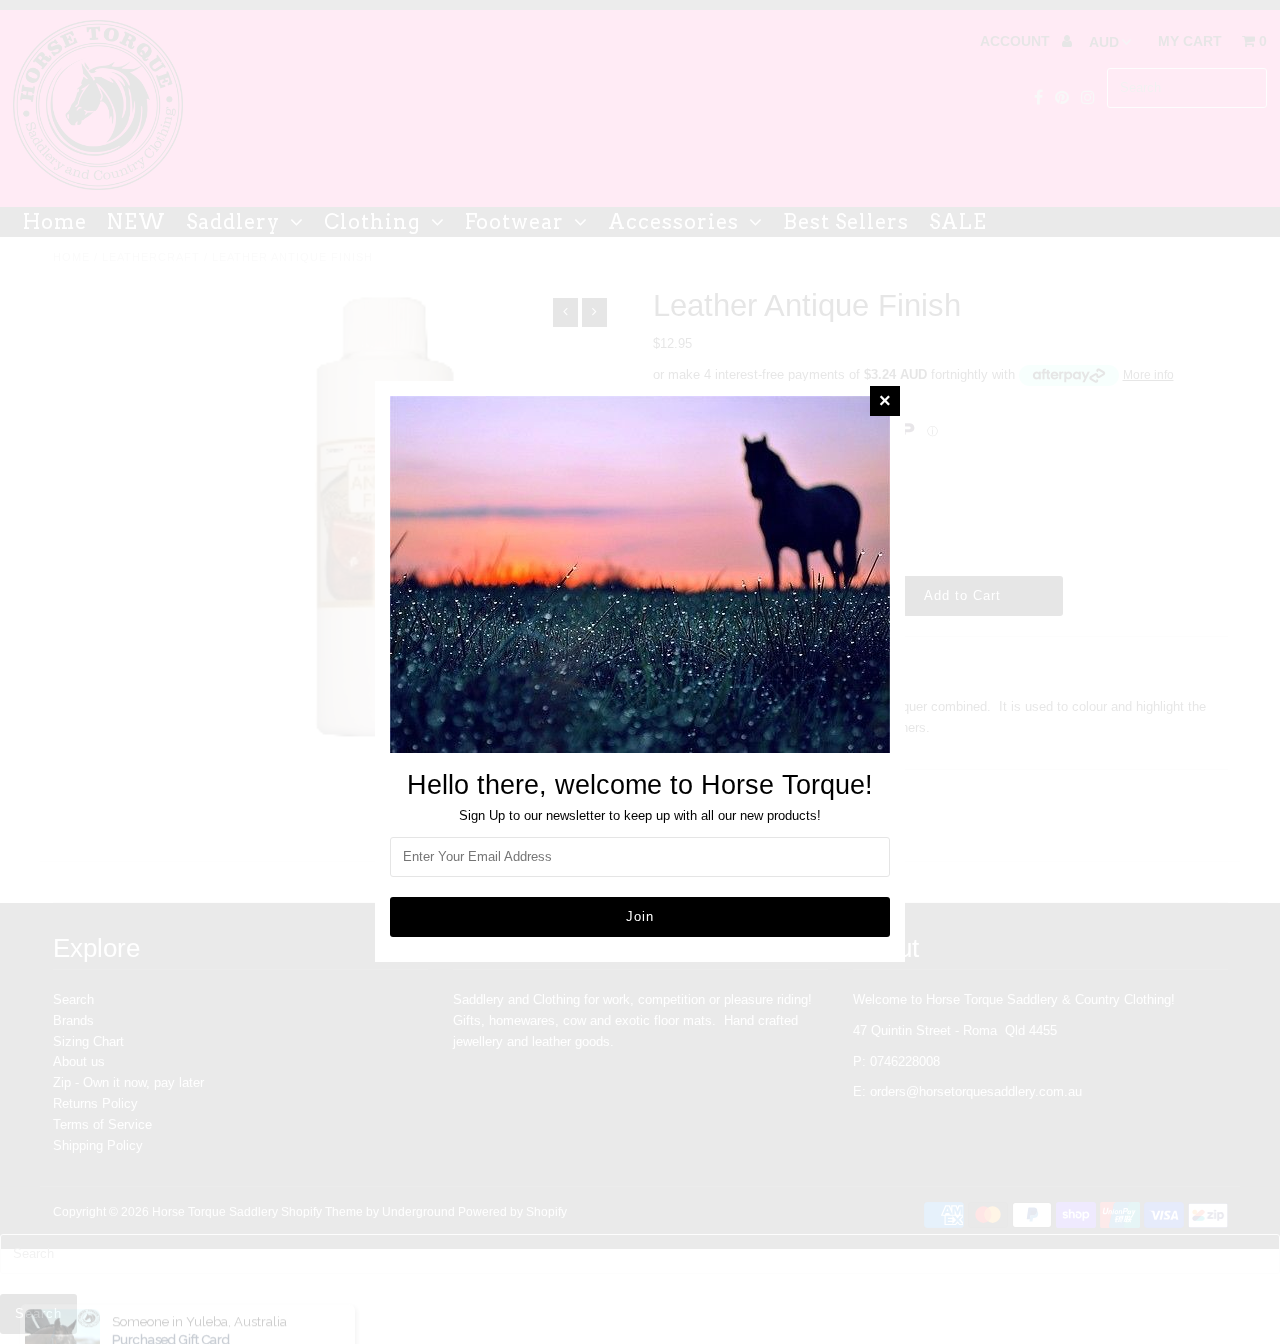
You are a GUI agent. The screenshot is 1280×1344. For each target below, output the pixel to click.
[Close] (885, 401)
